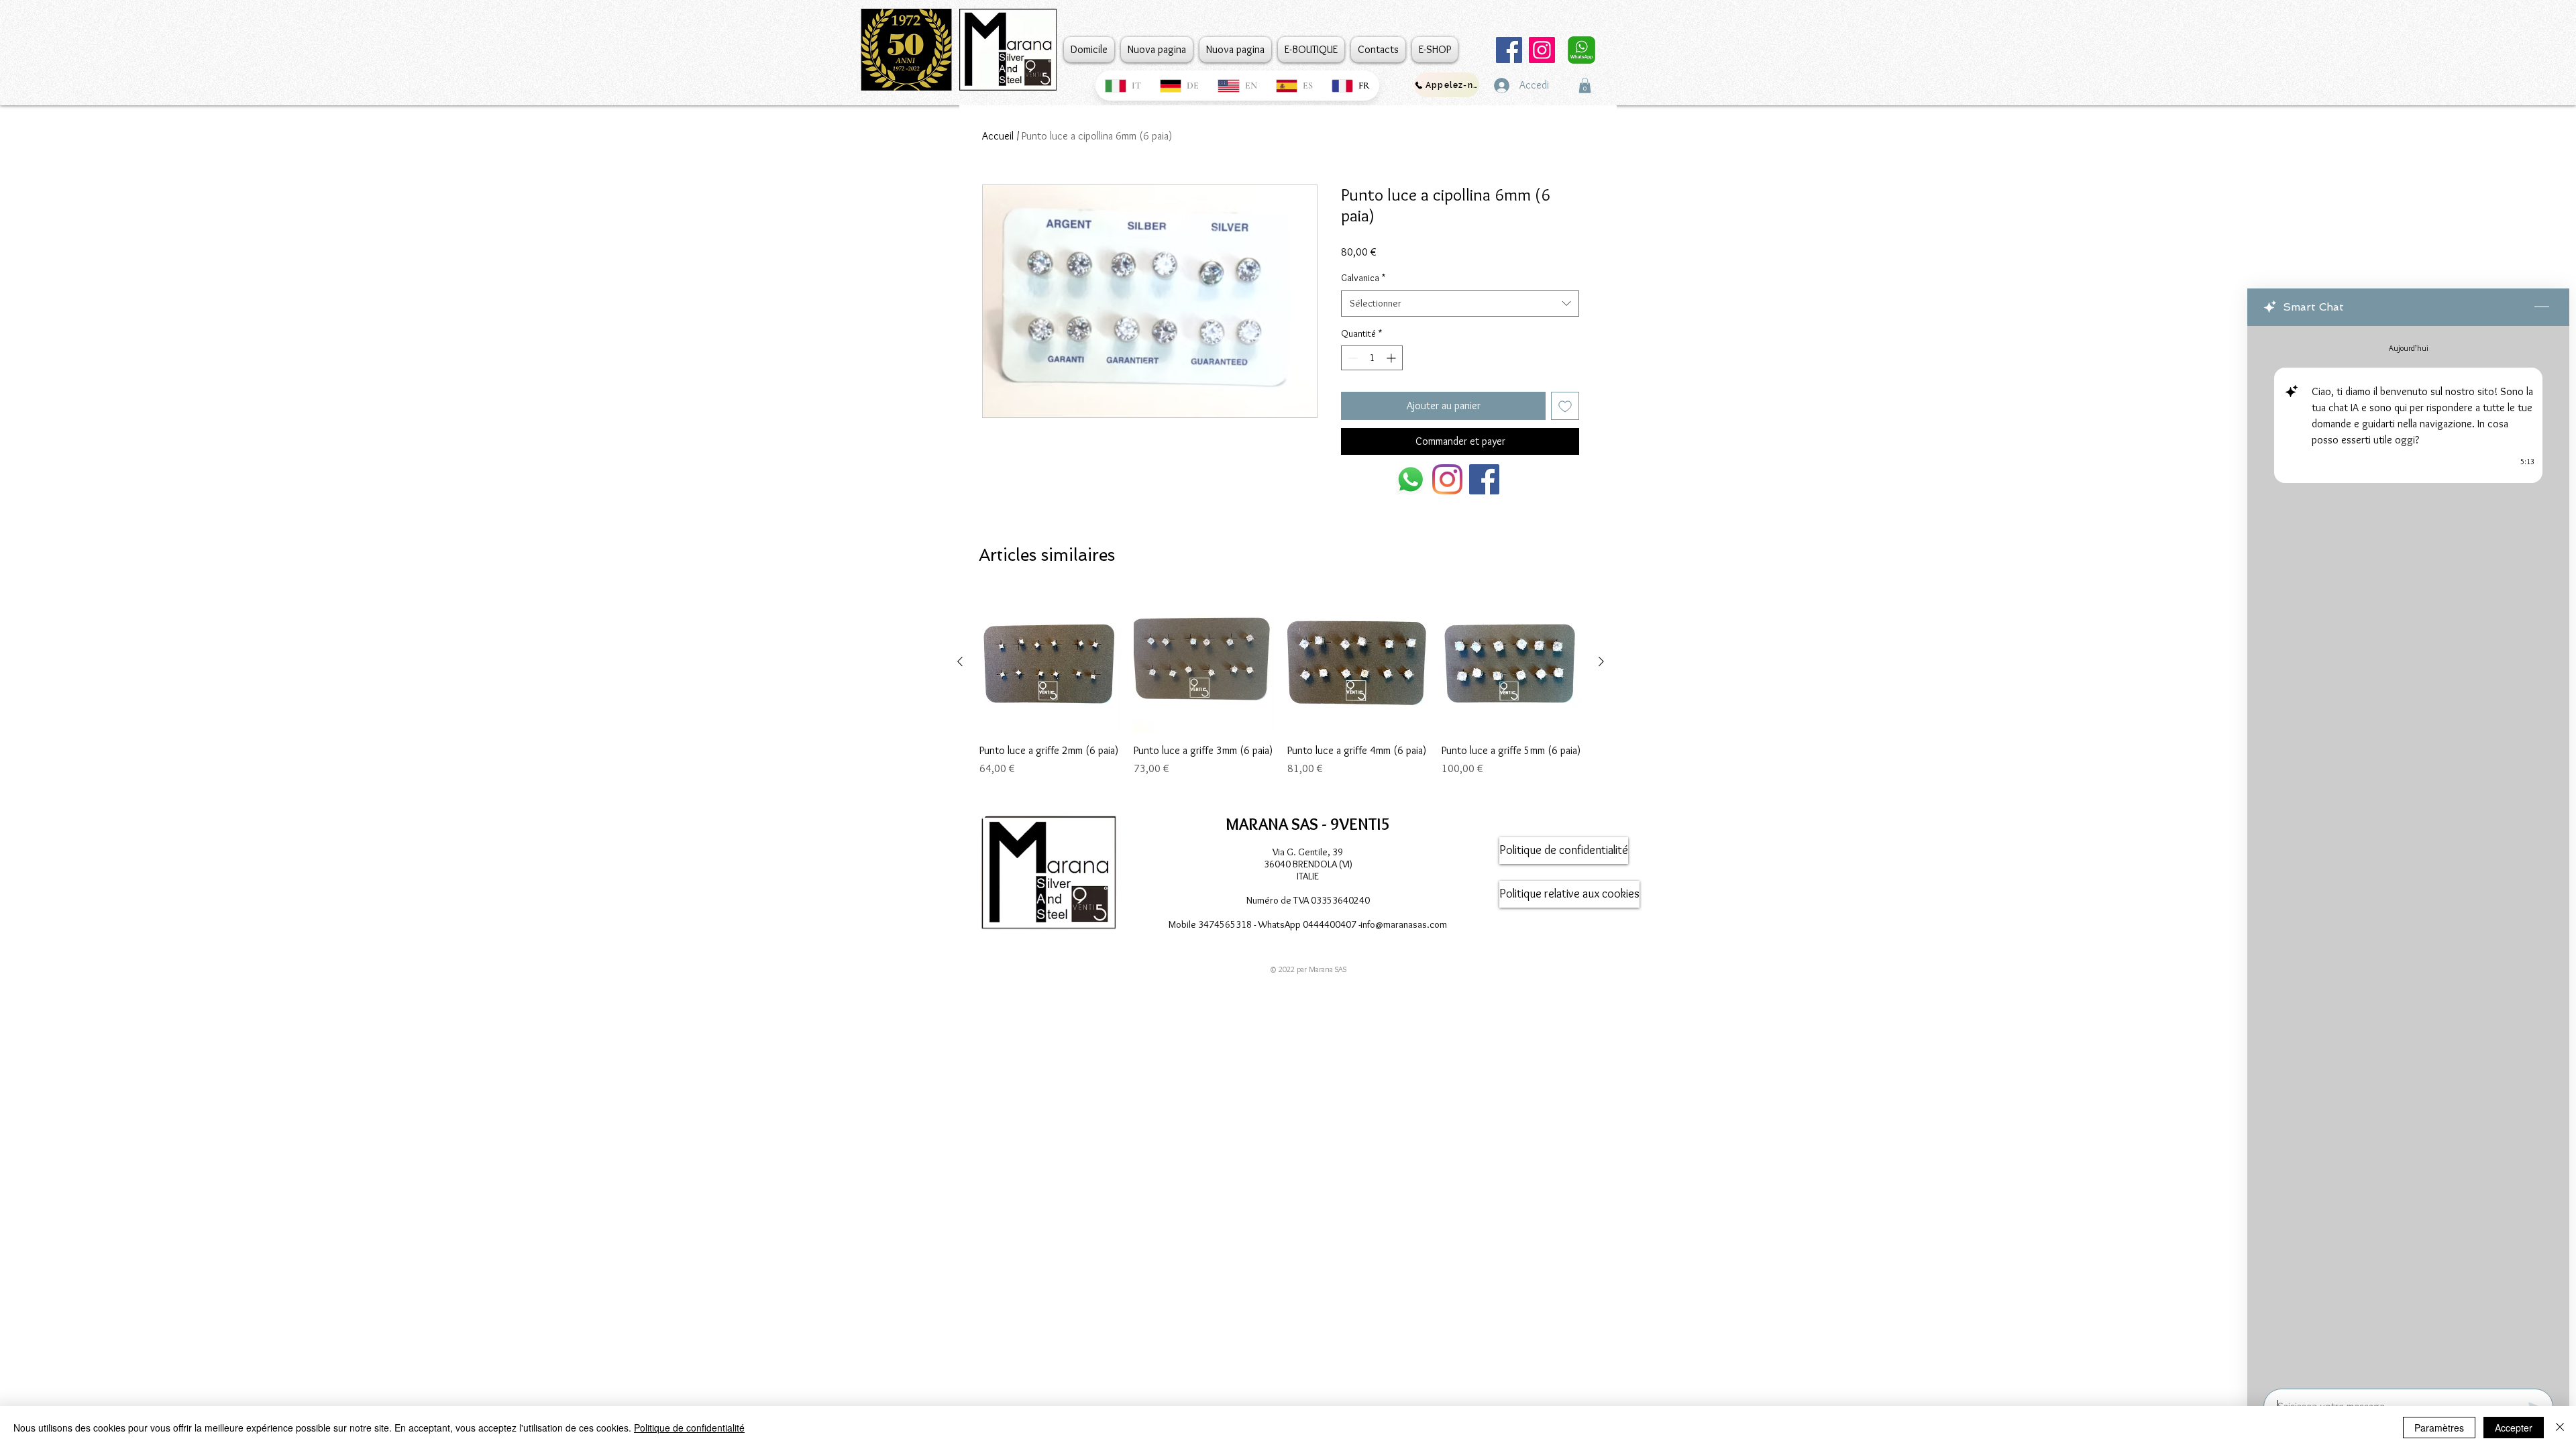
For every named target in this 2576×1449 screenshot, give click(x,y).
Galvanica (1363, 278)
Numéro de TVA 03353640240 (1308, 900)
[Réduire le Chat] (2542, 307)
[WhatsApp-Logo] (1410, 479)
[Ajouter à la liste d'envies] (1565, 406)
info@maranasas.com (1404, 924)
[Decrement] (1351, 358)
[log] (2408, 853)
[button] (1585, 86)
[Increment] (1392, 358)
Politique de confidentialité (689, 1428)
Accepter (2514, 1428)
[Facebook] (1509, 50)
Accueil (998, 136)
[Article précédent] (960, 661)
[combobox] (1460, 304)
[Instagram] (1542, 50)
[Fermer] (2560, 1428)
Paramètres (2439, 1428)
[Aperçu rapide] (1050, 662)
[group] (1281, 692)
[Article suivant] (1601, 661)
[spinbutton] (1372, 358)
